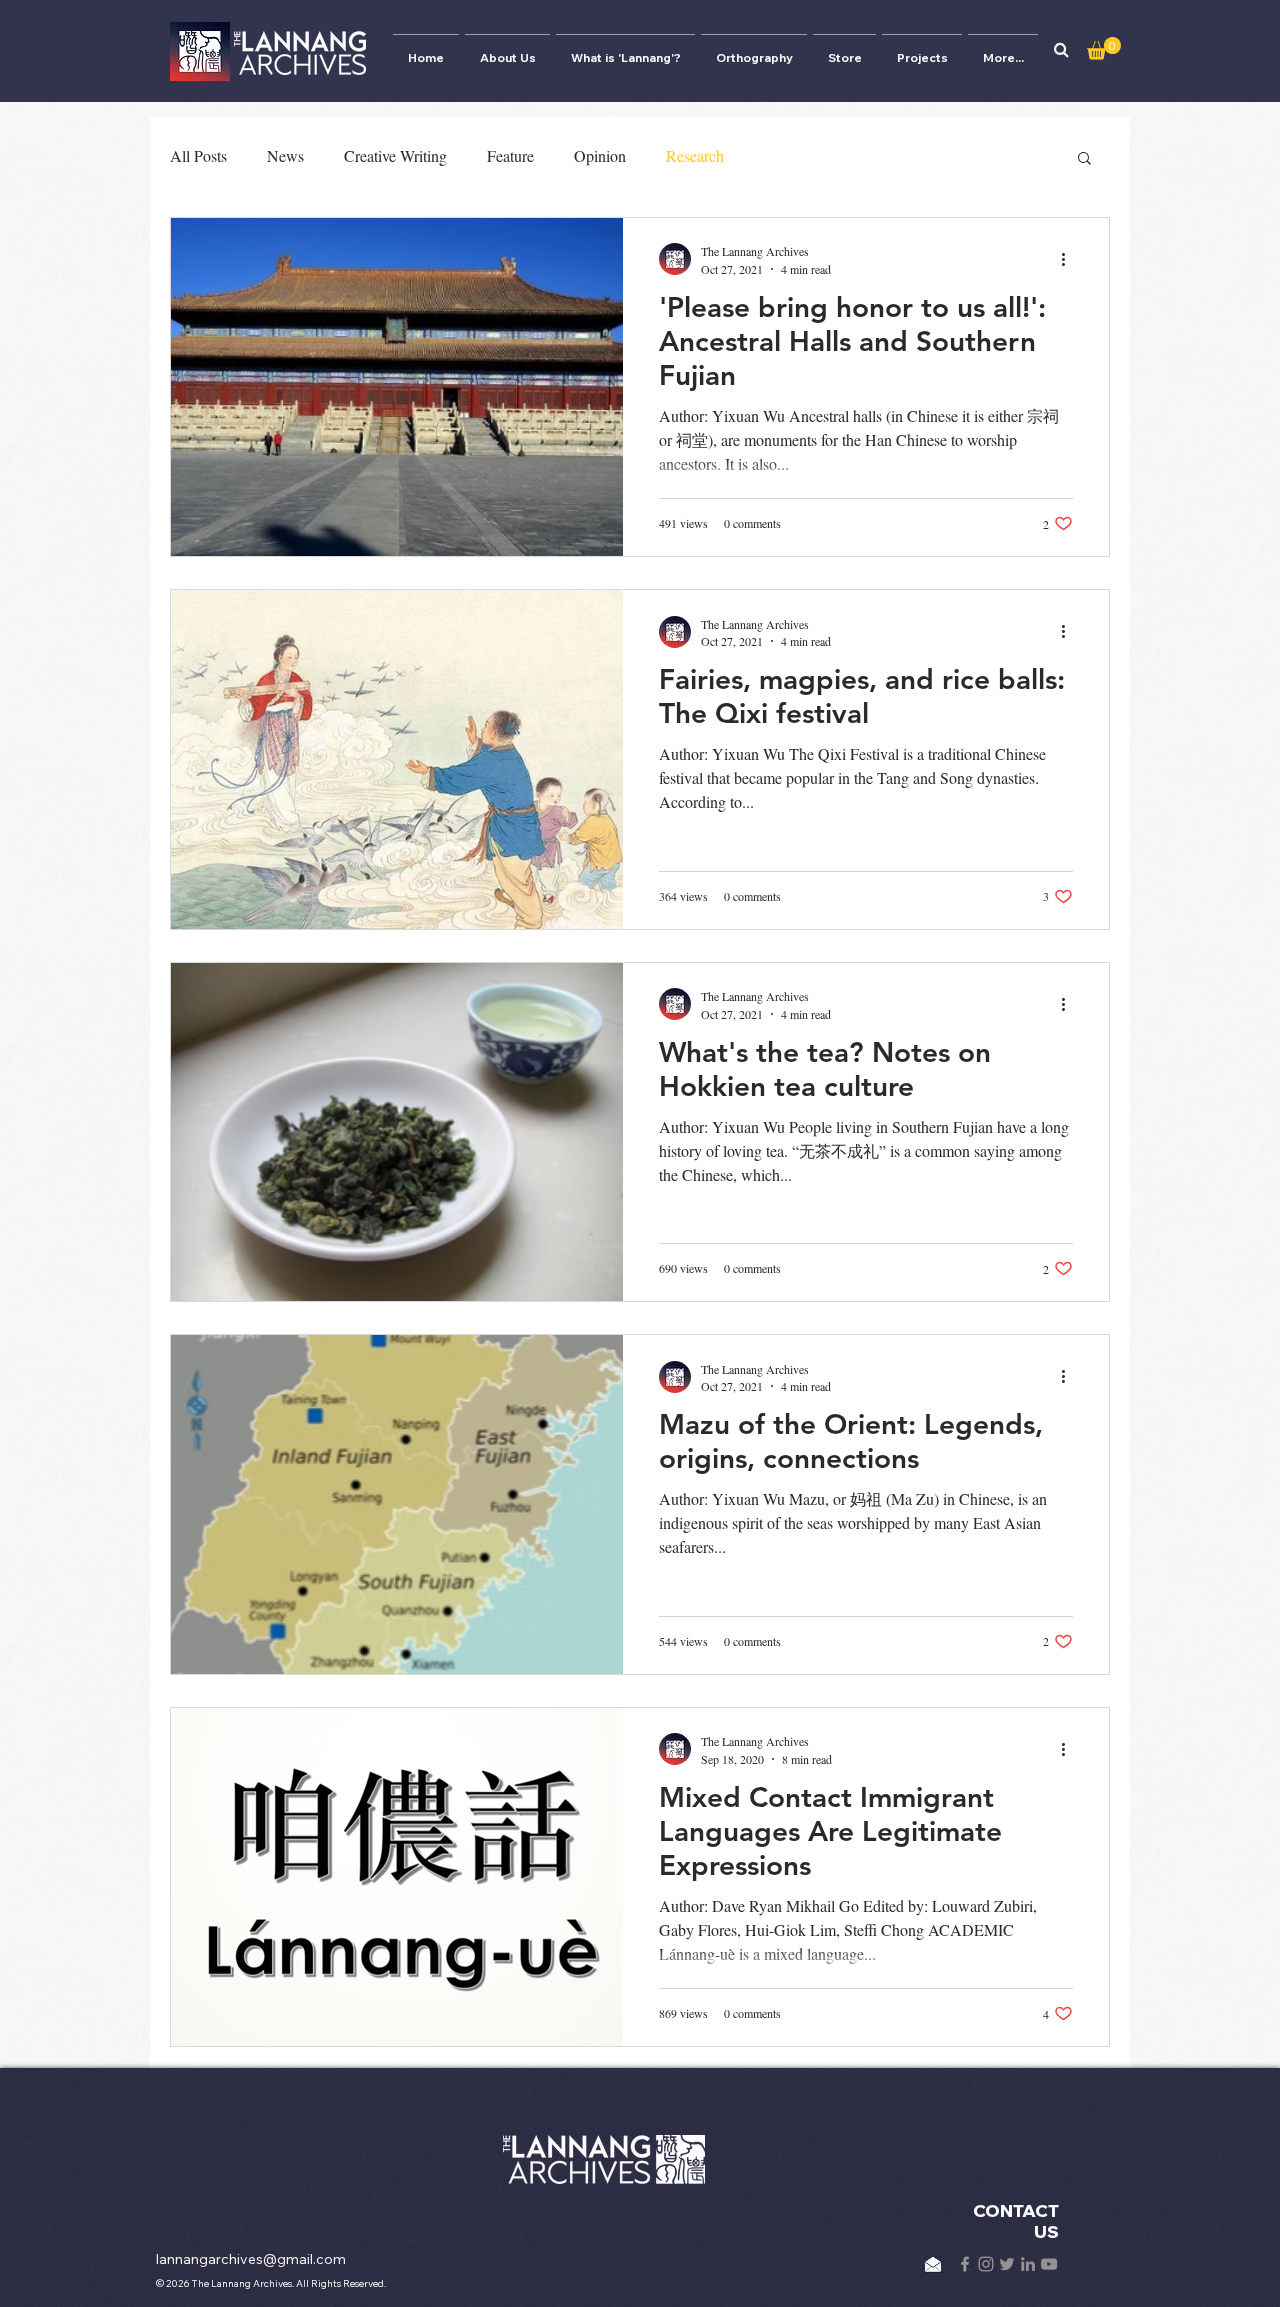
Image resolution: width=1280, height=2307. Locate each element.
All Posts (198, 155)
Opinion (600, 155)
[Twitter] (1007, 2264)
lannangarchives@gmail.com (251, 2259)
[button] (1061, 50)
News (285, 155)
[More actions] (1070, 259)
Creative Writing (395, 155)
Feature (510, 155)
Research (695, 155)
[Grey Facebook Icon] (965, 2264)
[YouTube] (1049, 2264)
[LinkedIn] (1028, 2264)
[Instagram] (986, 2264)
